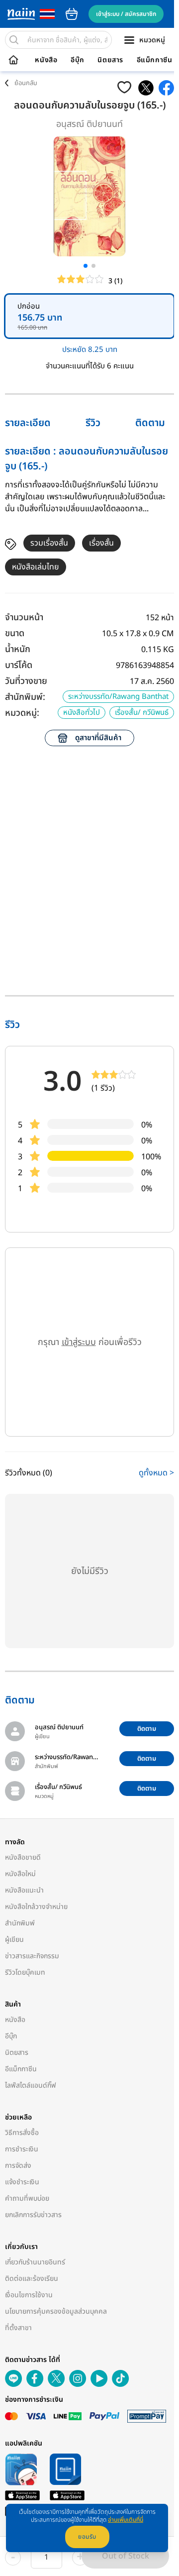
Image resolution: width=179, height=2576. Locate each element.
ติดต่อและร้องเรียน (32, 2279)
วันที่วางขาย (26, 681)
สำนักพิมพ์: (25, 697)
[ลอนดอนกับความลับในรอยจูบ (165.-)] (146, 88)
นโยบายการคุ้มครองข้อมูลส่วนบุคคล (56, 2311)
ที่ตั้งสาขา (18, 2328)
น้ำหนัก (18, 649)
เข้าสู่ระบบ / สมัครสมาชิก (126, 14)
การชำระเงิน (22, 2149)
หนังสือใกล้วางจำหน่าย (36, 1907)
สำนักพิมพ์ (20, 1923)
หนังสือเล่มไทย (36, 567)
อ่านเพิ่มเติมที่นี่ (126, 2520)
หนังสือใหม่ (20, 1874)
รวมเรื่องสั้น (49, 543)
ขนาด (15, 633)
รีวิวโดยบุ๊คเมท (25, 1972)
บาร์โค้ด (19, 665)
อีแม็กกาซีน (155, 60)
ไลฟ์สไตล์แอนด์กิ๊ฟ (31, 2085)
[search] (14, 40)
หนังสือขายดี (23, 1857)
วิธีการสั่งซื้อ (22, 2133)
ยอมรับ (87, 2537)
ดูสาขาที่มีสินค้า (98, 738)
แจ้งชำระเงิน (22, 2182)
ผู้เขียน (14, 1940)
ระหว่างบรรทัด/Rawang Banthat (118, 697)
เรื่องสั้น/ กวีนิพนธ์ (142, 713)
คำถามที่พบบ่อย (27, 2198)
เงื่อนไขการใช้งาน (29, 2295)
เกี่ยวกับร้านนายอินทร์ (35, 2262)
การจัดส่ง (18, 2166)
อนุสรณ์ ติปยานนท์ (89, 124)
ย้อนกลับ (26, 83)
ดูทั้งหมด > (156, 1473)
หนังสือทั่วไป (82, 713)
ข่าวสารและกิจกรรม (32, 1956)
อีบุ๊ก (78, 60)
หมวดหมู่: (22, 713)
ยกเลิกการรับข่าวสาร (33, 2215)
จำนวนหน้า (24, 617)
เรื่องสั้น (101, 543)
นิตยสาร (110, 60)
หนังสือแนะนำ (24, 1890)
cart (72, 14)
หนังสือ (46, 60)
